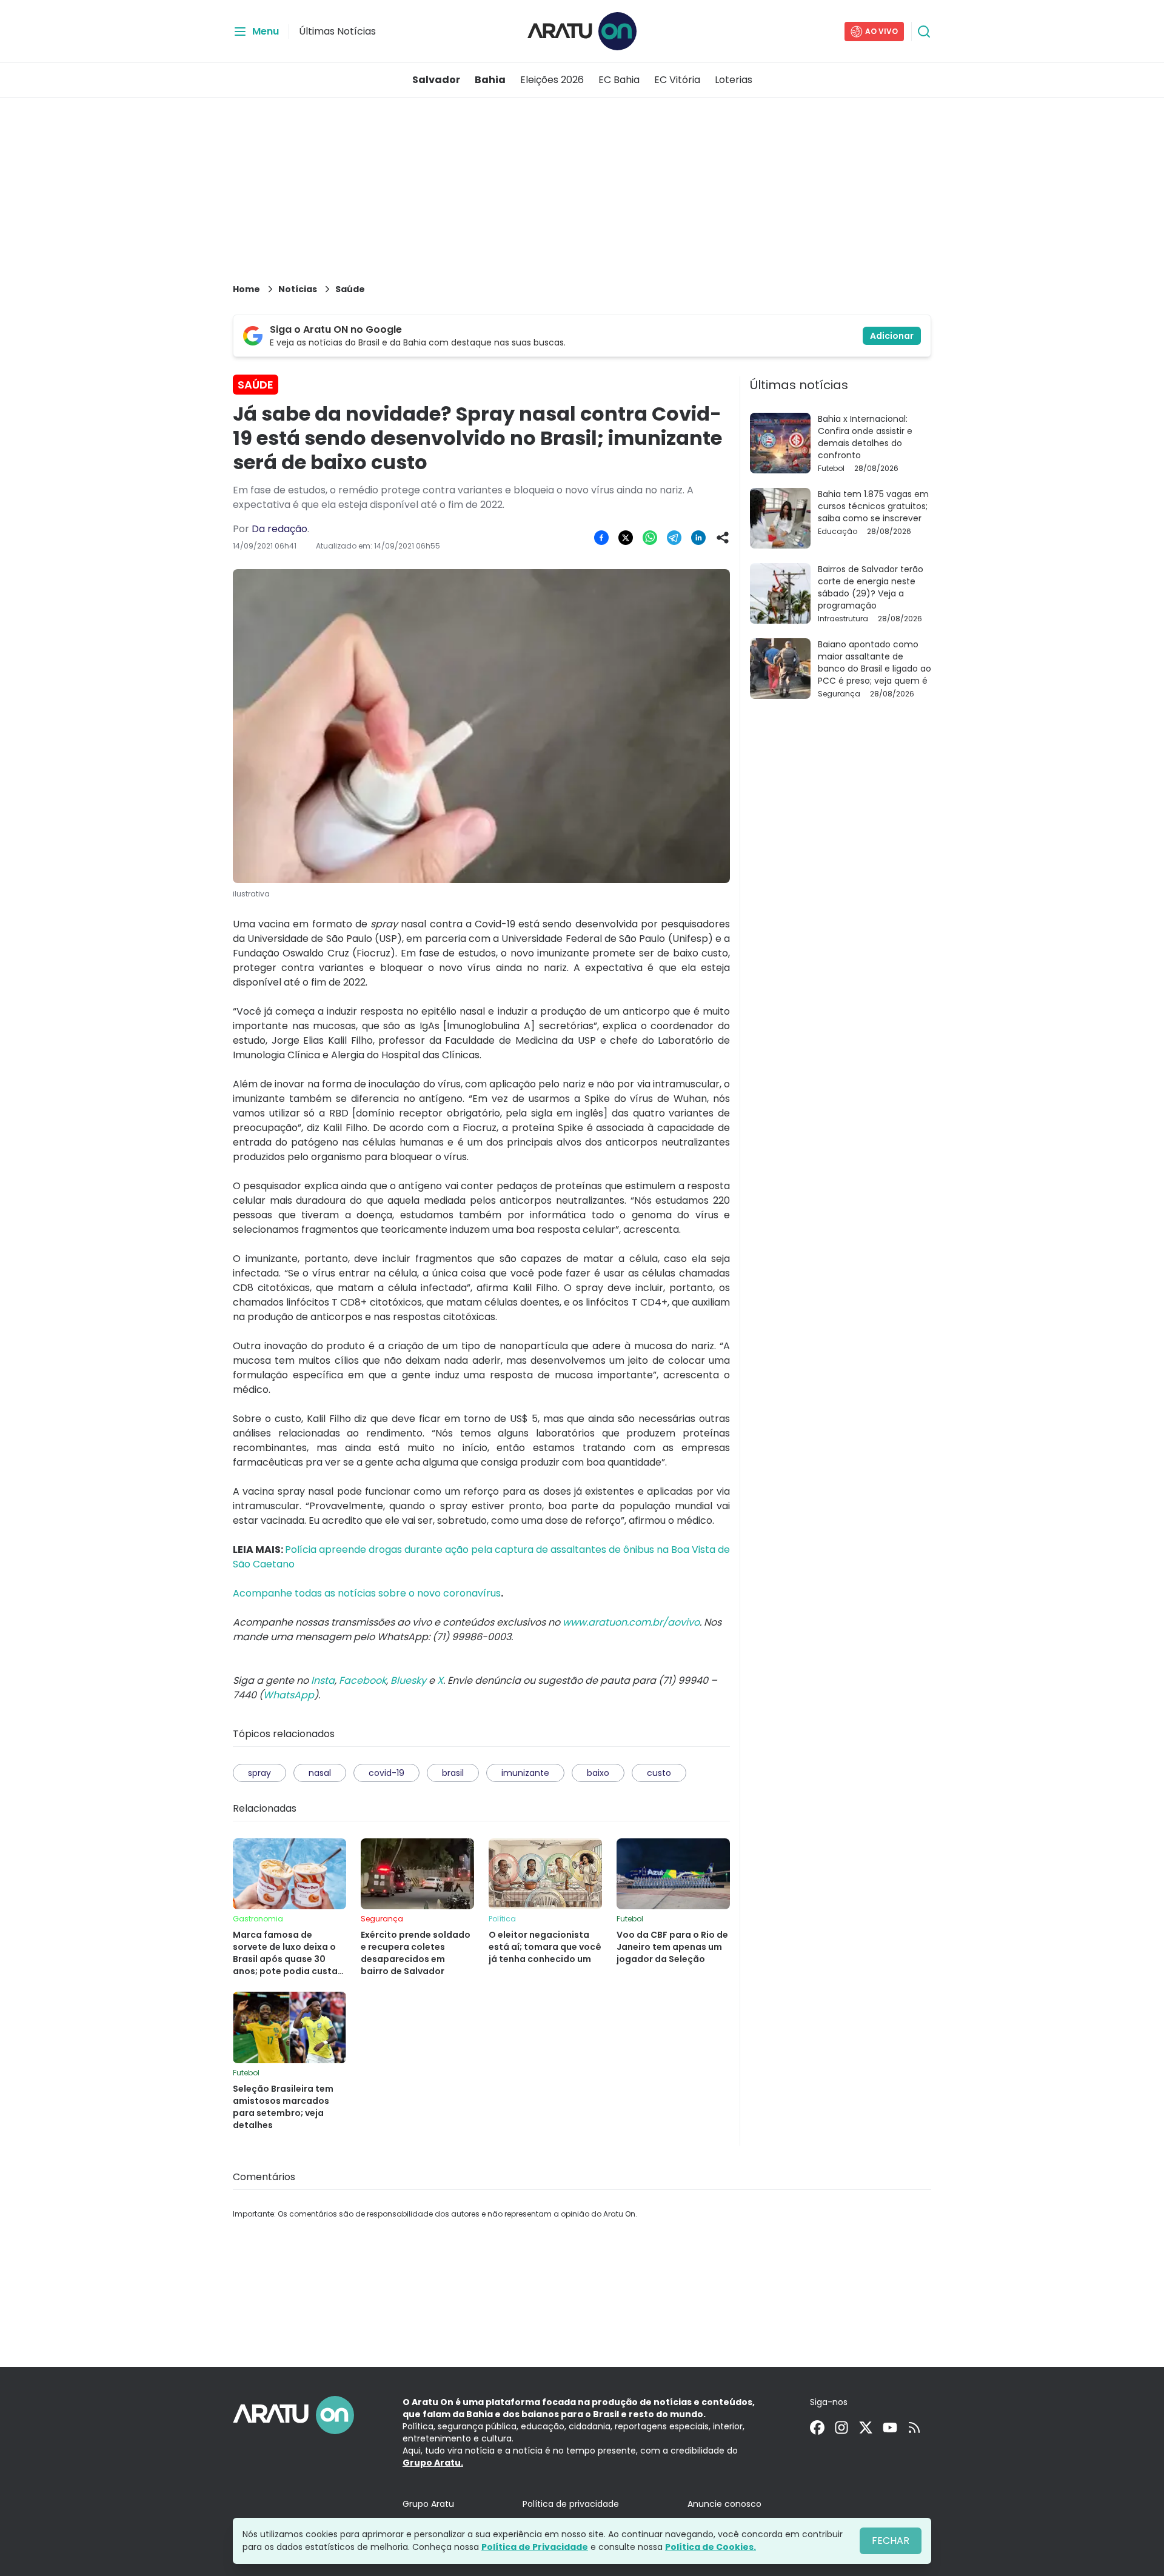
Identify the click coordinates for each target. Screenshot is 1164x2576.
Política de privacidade (571, 2504)
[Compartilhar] (723, 538)
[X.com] (866, 2428)
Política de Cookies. (711, 2547)
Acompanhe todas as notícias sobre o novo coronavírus (367, 1593)
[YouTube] (890, 2428)
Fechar (891, 2541)
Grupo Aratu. (433, 2463)
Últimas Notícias (337, 31)
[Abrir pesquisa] (924, 32)
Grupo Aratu (428, 2504)
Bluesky (408, 1680)
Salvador (436, 80)
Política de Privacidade (535, 2547)
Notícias (298, 289)
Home (246, 289)
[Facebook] (817, 2428)
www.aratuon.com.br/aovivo (631, 1622)
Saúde (350, 289)
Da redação (279, 529)
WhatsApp (289, 1695)
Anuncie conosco (724, 2504)
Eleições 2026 (552, 80)
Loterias (734, 80)
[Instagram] (841, 2428)
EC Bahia (619, 80)
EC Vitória (677, 80)
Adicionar (892, 336)
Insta (323, 1680)
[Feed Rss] (914, 2428)
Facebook (363, 1680)
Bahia (490, 80)
